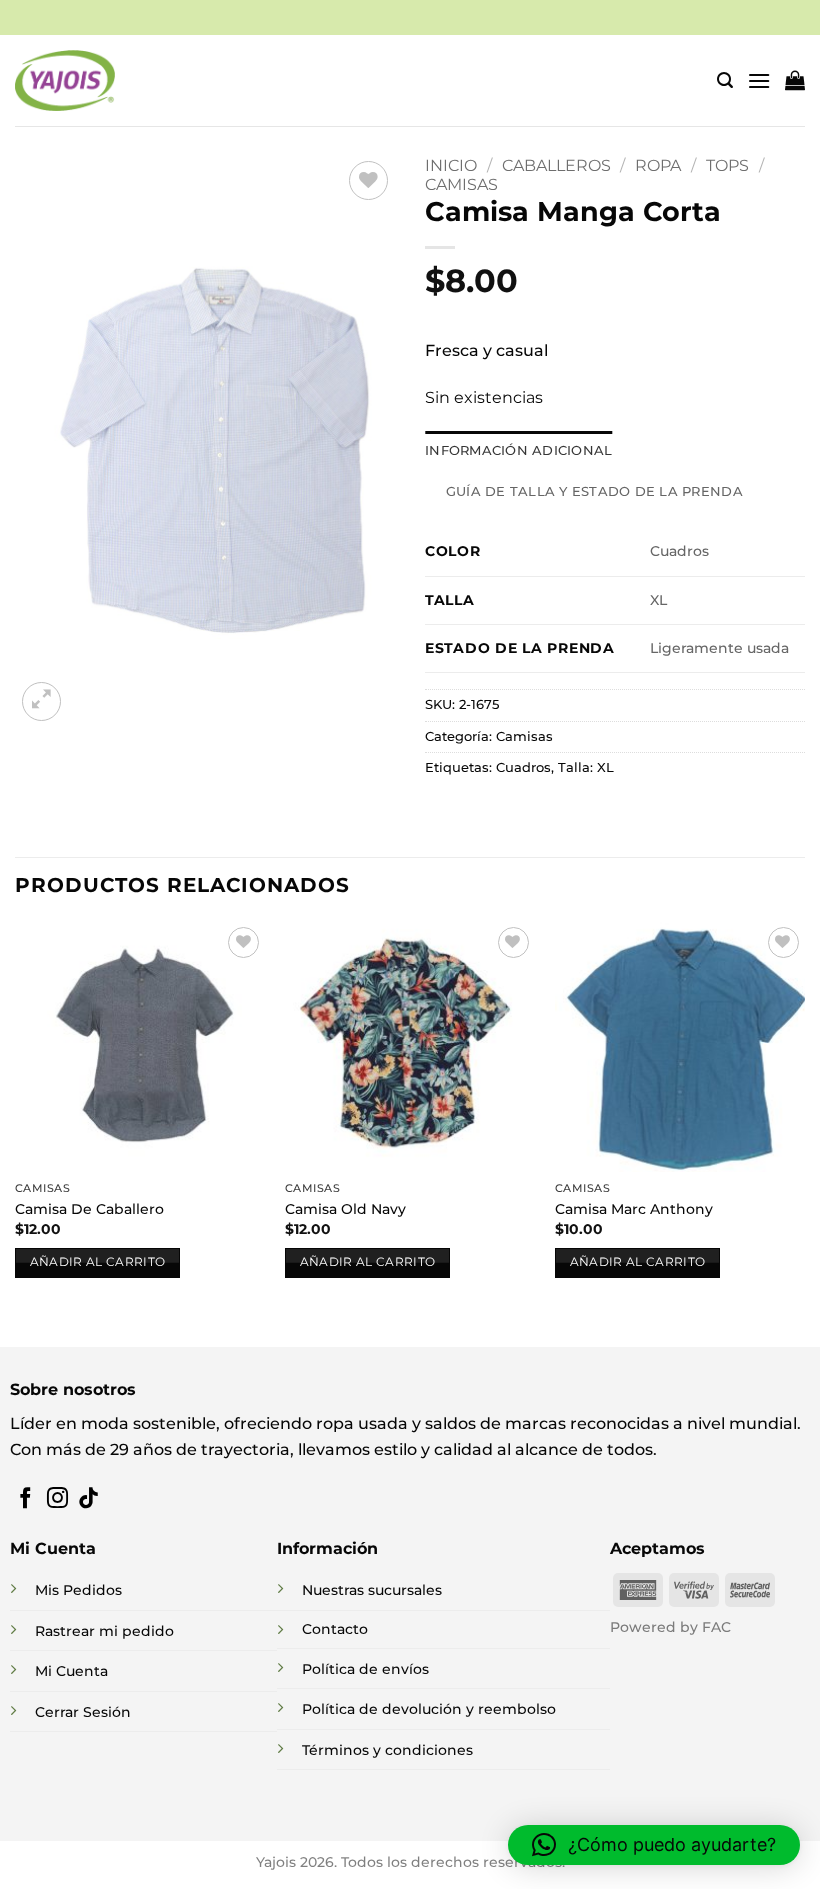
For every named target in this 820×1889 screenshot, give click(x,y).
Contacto (335, 1629)
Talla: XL (586, 767)
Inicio (451, 165)
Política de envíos (365, 1669)
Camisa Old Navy (345, 1209)
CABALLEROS (556, 165)
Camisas (461, 184)
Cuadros (523, 767)
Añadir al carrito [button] (98, 1262)
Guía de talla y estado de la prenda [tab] (594, 491)
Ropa (658, 165)
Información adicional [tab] (518, 450)
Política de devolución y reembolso (429, 1709)
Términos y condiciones (387, 1750)
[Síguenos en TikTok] (88, 1499)
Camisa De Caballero (89, 1209)
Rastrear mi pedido (104, 1631)
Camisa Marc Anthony (634, 1209)
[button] (725, 80)
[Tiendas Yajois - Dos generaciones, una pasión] (65, 80)
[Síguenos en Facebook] (25, 1499)
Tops (727, 165)
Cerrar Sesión (83, 1712)
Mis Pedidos (78, 1590)
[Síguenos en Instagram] (57, 1499)
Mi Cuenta (71, 1671)
